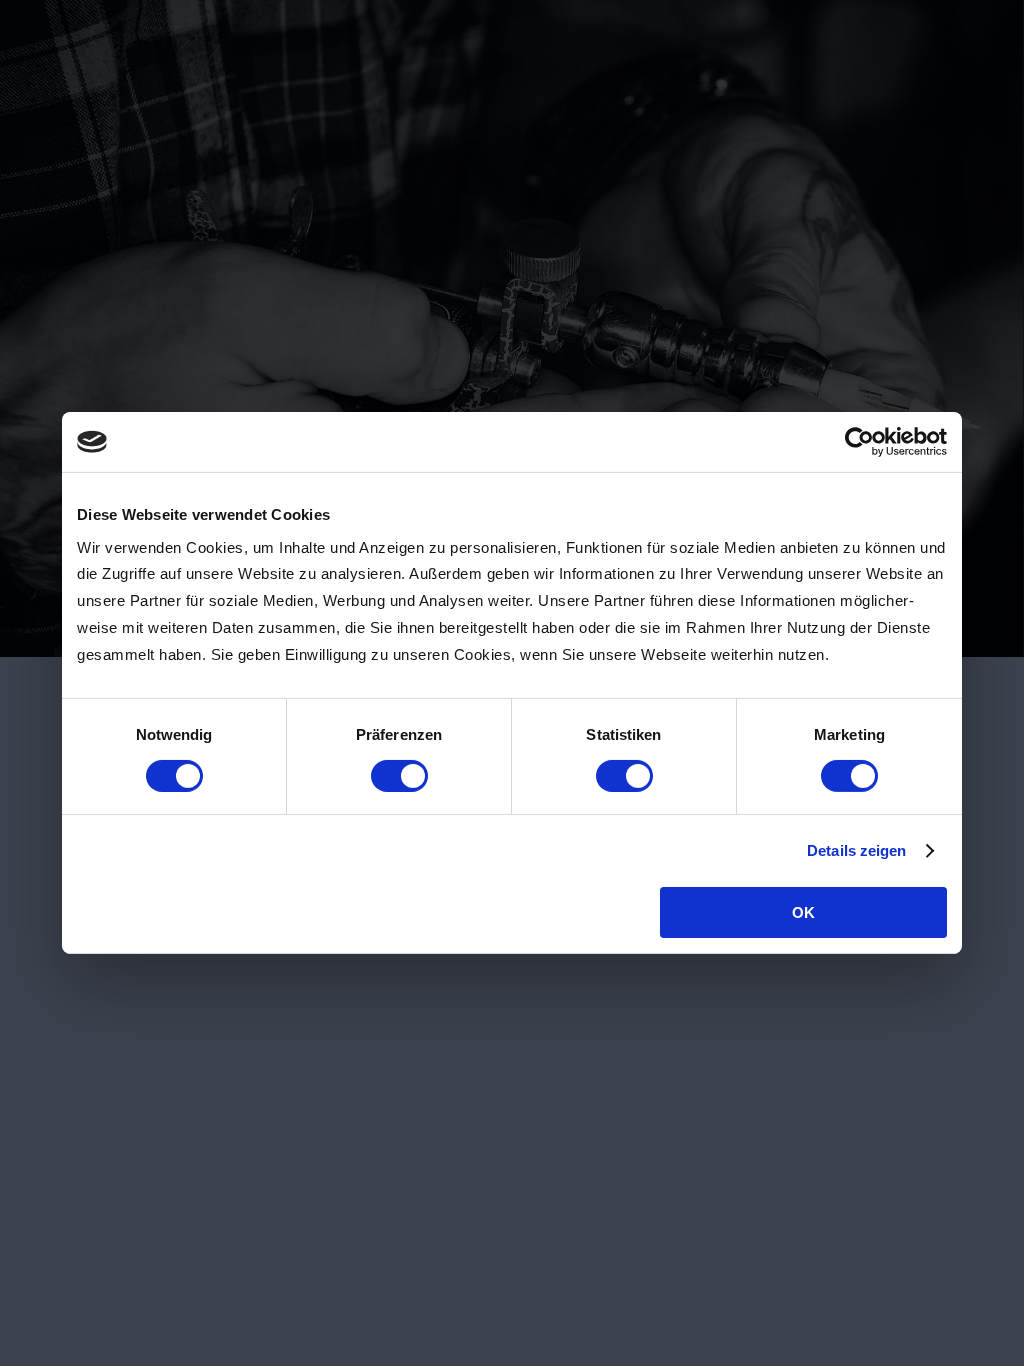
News (352, 142)
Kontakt (781, 142)
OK (803, 912)
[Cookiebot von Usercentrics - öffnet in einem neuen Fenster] (859, 442)
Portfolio (683, 142)
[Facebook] (66, 1014)
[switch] (399, 776)
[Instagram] (110, 1014)
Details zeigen (856, 850)
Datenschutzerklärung (849, 1004)
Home (271, 142)
